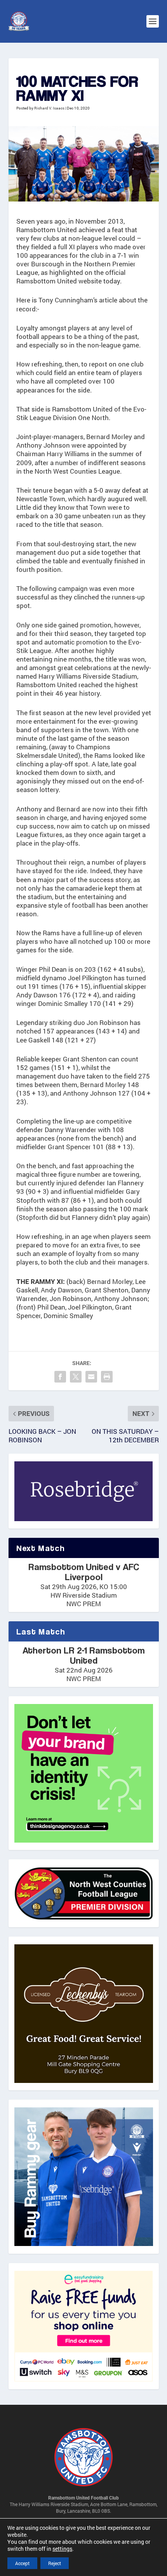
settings (62, 2549)
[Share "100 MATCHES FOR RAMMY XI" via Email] (91, 1377)
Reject (55, 2563)
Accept (22, 2563)
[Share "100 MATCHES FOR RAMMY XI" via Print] (107, 1377)
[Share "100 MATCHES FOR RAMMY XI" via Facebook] (60, 1377)
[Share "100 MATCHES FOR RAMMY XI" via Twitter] (76, 1377)
